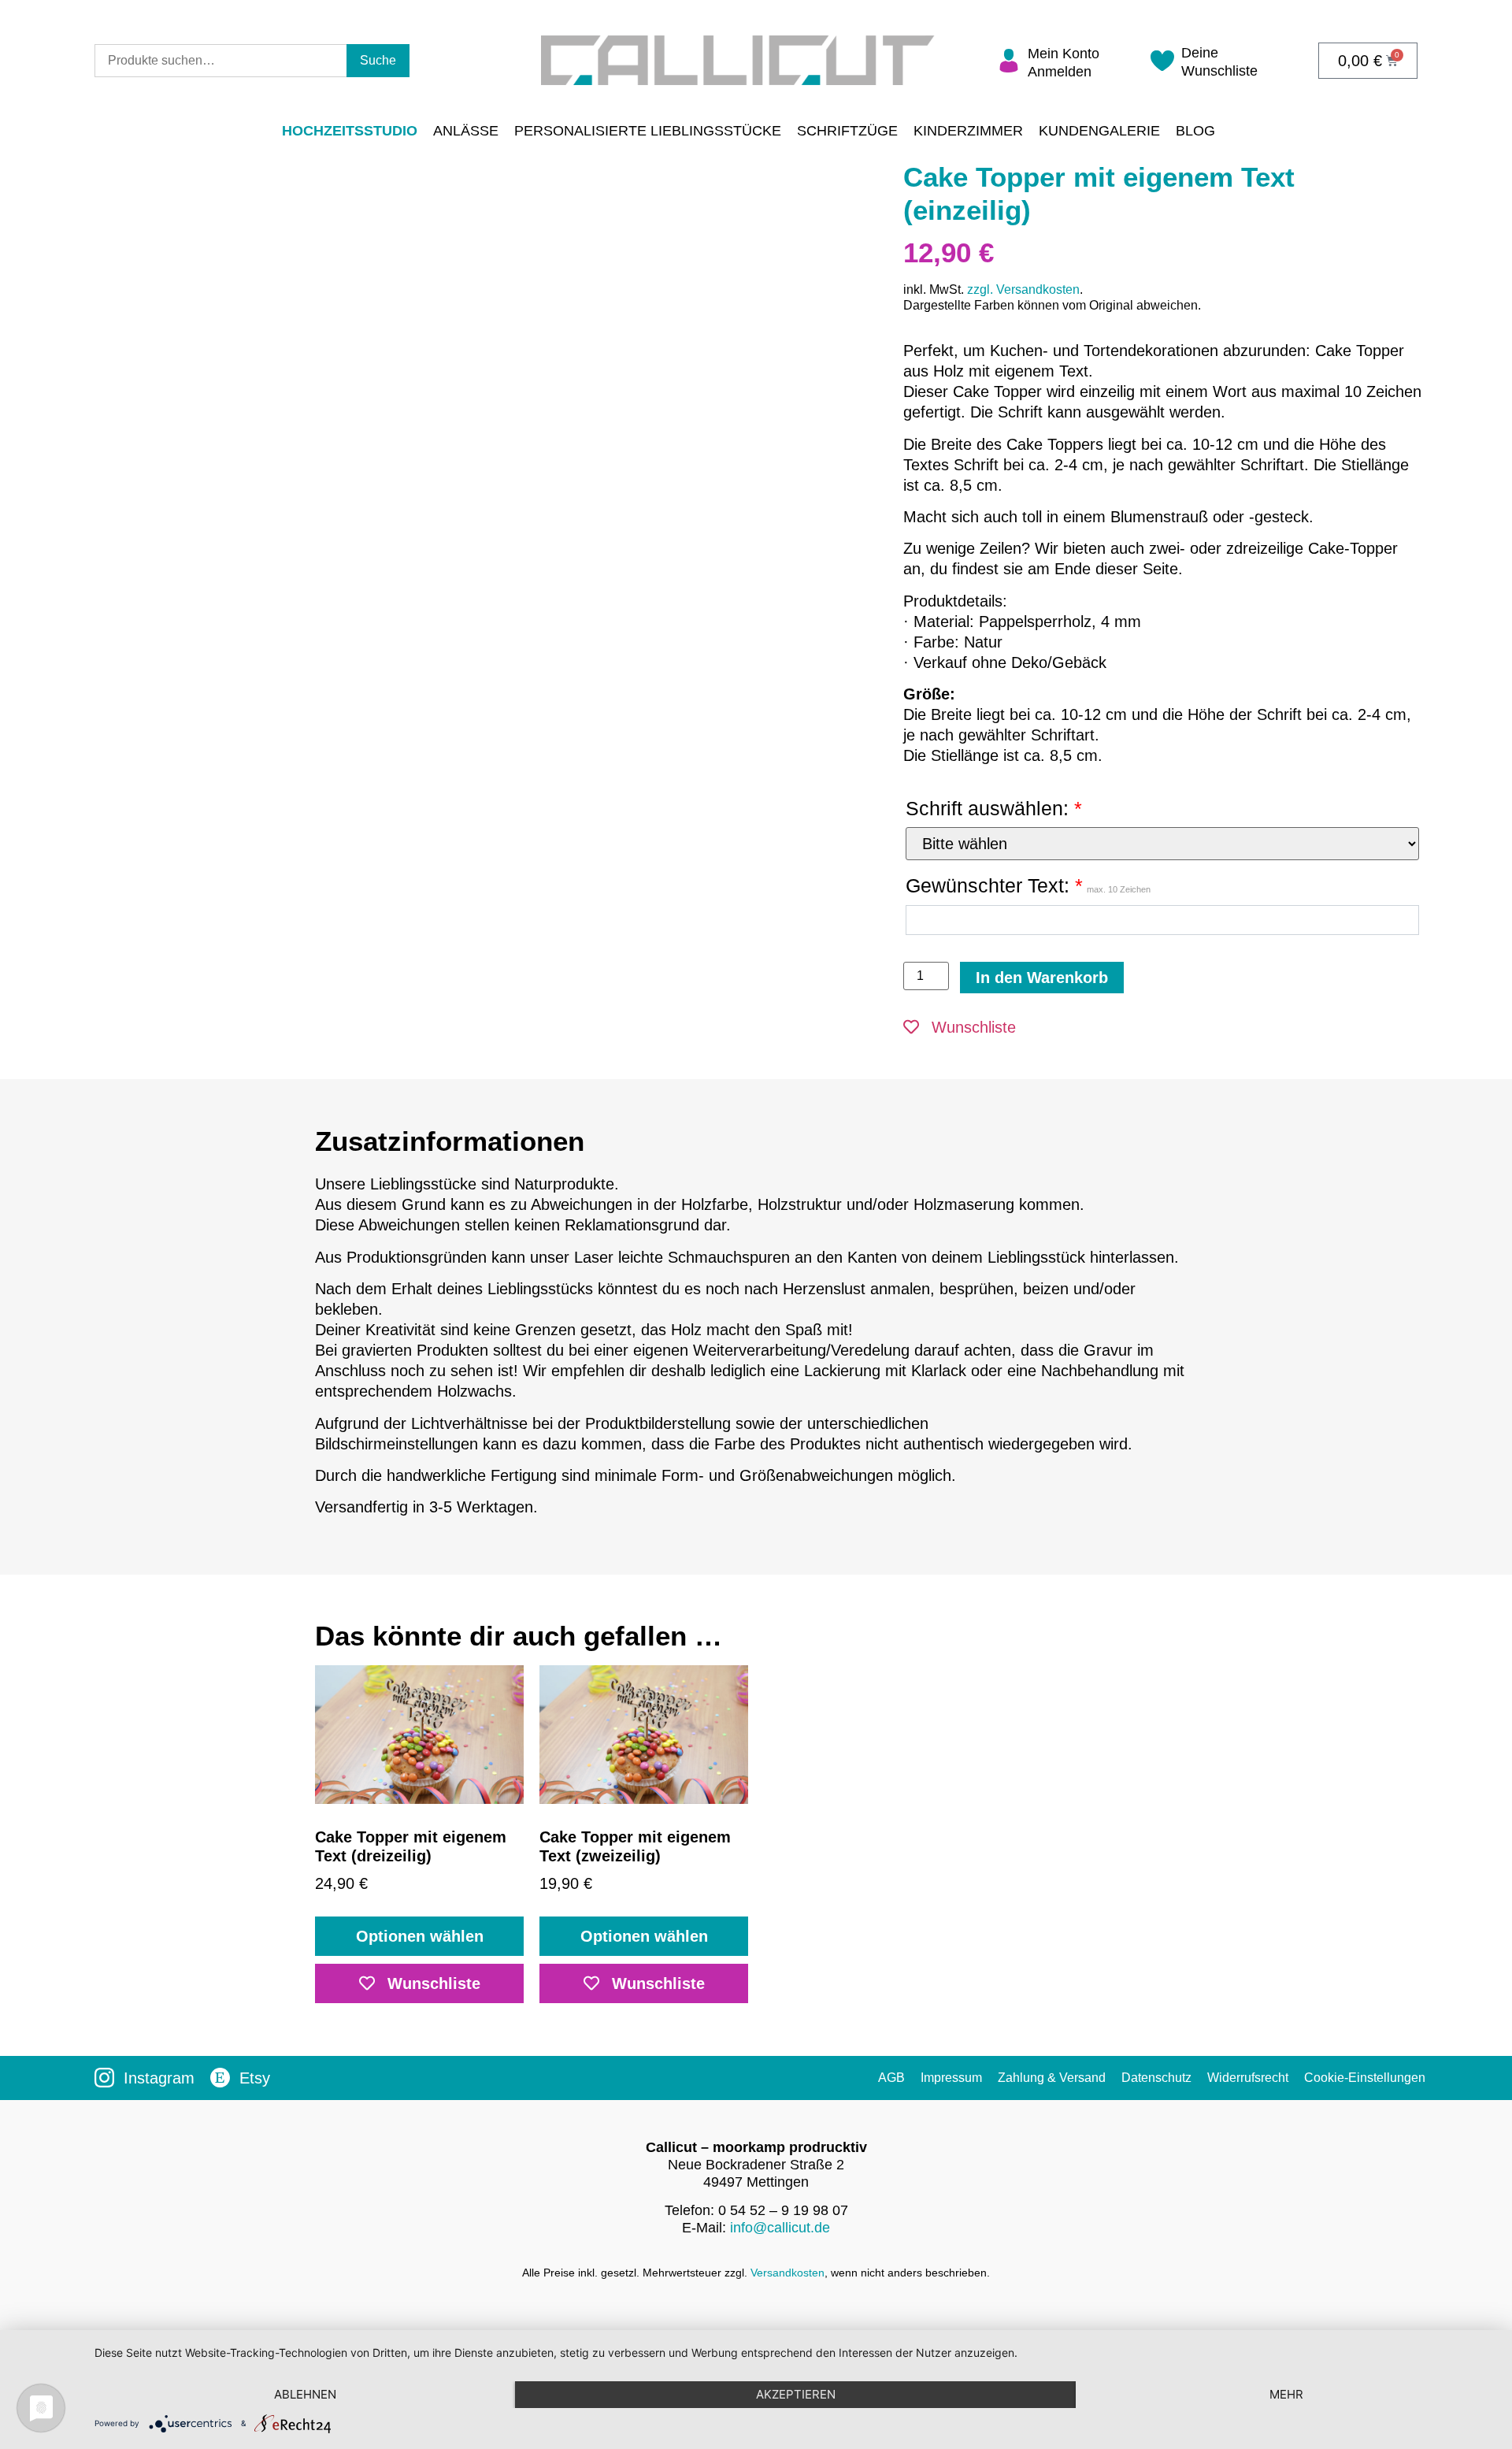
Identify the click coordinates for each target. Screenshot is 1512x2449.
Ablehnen (305, 2394)
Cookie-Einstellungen (1365, 2078)
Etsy (255, 2078)
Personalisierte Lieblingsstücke (648, 131)
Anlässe (466, 131)
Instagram (159, 2078)
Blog (1195, 131)
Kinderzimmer (968, 131)
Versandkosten (787, 2273)
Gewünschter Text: (1028, 885)
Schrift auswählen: (994, 808)
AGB (891, 2078)
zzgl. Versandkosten (1023, 289)
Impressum (951, 2078)
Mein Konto (1064, 54)
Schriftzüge (847, 131)
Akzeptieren (796, 2394)
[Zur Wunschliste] (1162, 66)
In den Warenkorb (1042, 978)
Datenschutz (1156, 2078)
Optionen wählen (420, 1936)
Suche (378, 60)
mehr (1286, 2394)
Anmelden (1060, 72)
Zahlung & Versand (1052, 2078)
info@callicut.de (780, 2228)
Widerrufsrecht (1248, 2078)
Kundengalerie (1099, 131)
